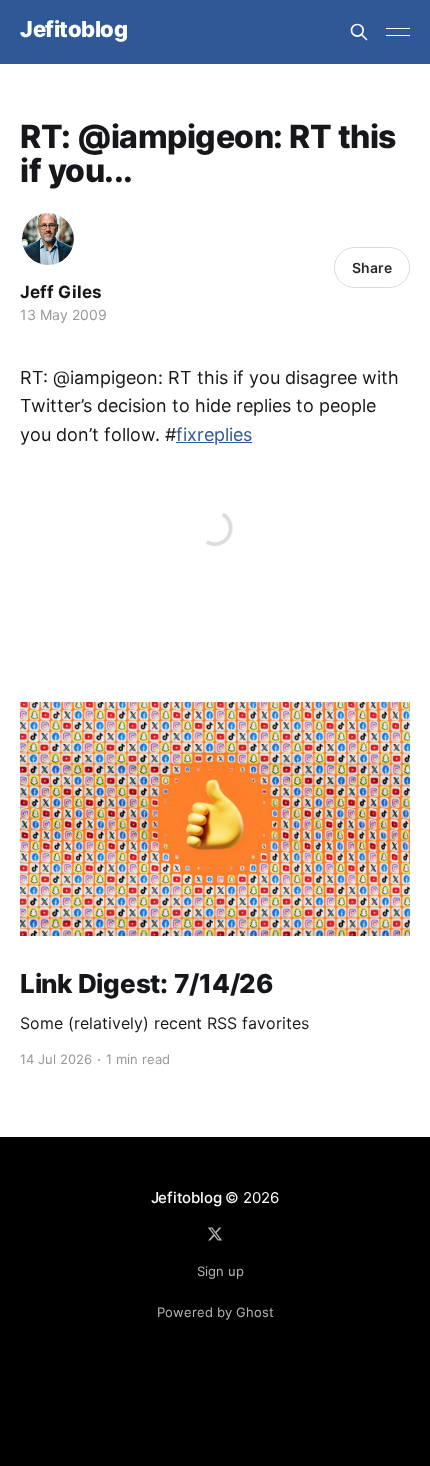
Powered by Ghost (215, 1312)
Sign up (220, 1271)
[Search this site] (359, 32)
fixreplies (214, 434)
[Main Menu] (398, 32)
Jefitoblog (74, 29)
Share (372, 267)
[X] (215, 1234)
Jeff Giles (61, 292)
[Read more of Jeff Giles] (48, 239)
